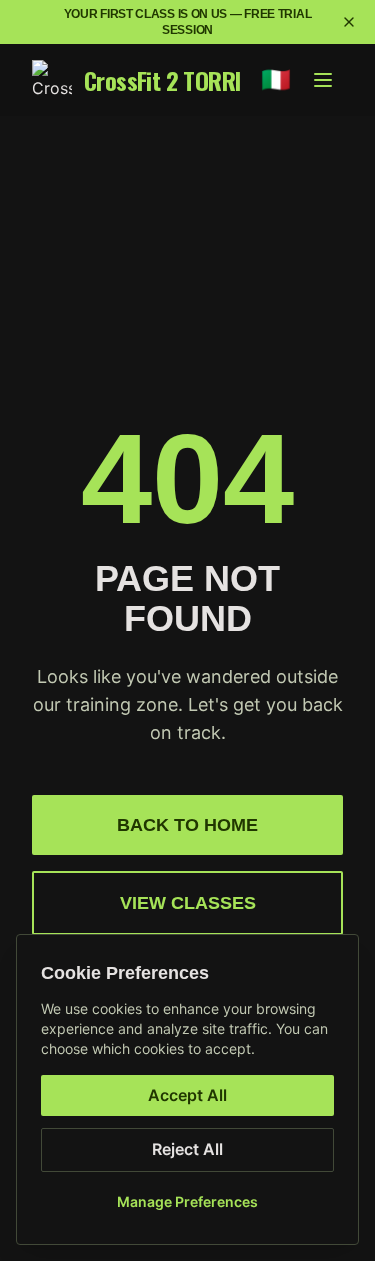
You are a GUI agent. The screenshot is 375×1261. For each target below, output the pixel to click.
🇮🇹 (276, 79)
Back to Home (187, 825)
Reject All (187, 1149)
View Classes (188, 903)
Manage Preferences (187, 1201)
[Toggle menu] (323, 80)
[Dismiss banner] (349, 22)
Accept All (187, 1095)
